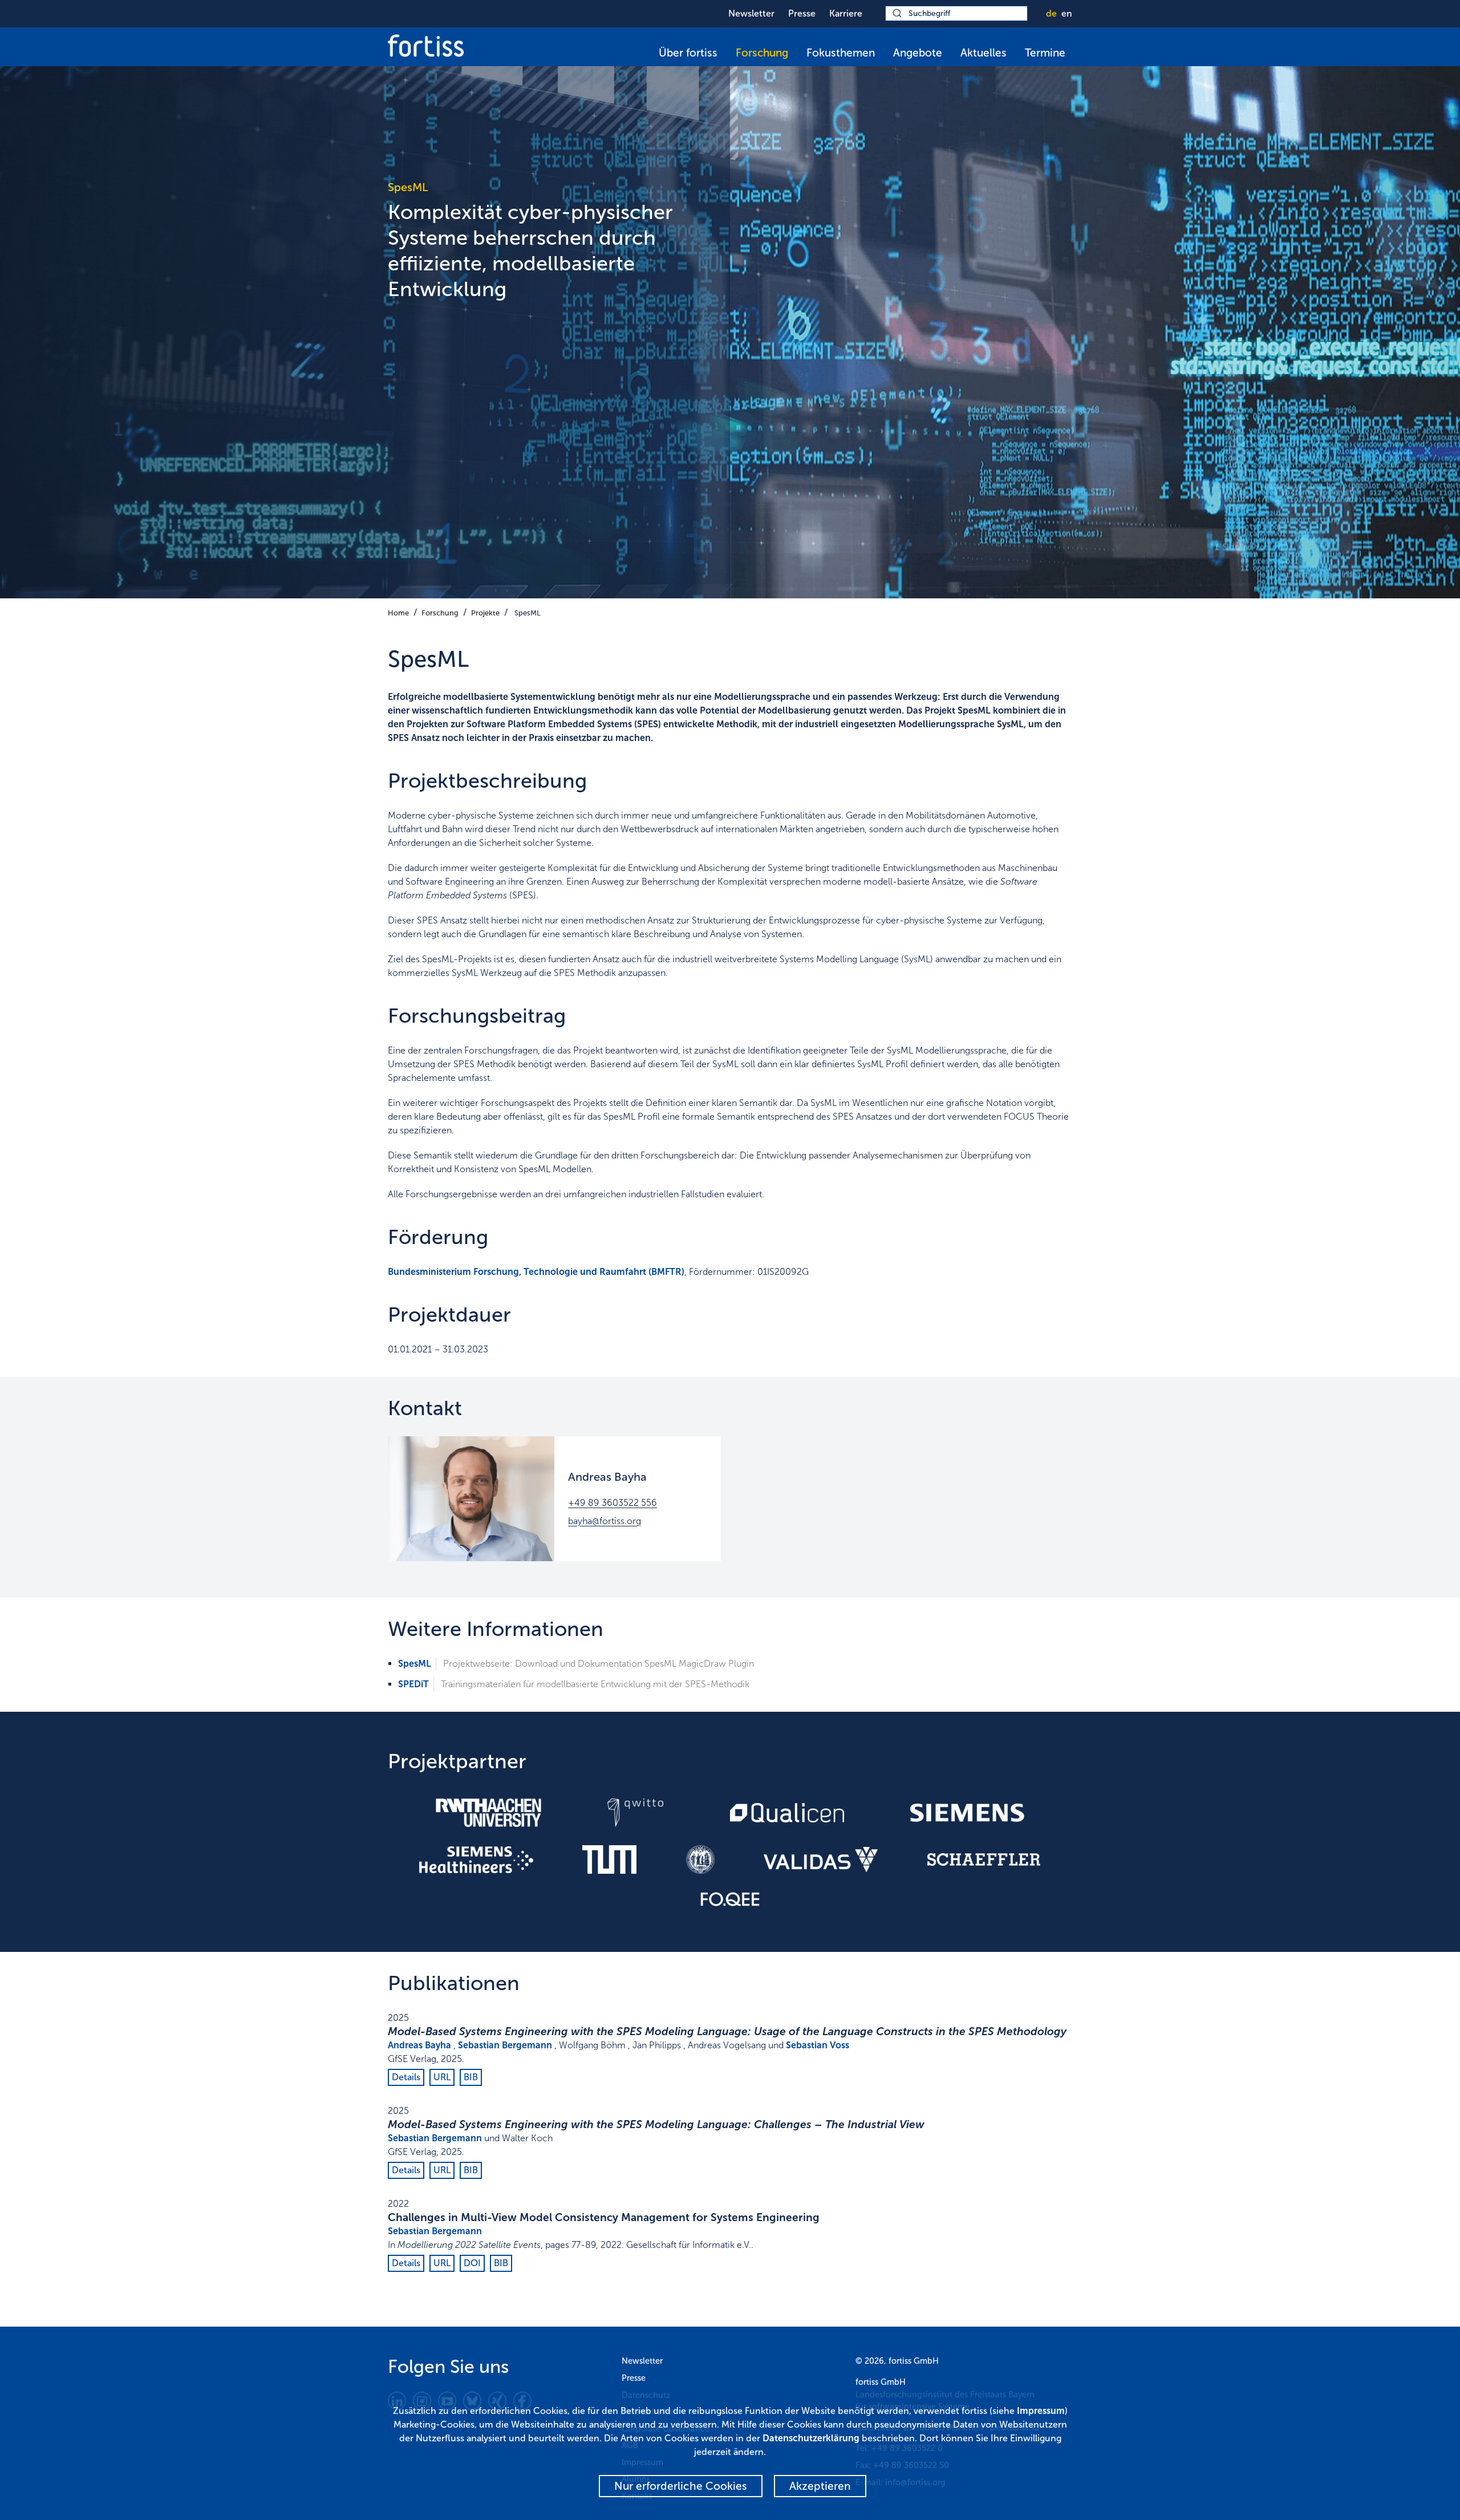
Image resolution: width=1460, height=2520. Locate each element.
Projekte (485, 613)
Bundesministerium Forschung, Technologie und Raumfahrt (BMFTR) (536, 1272)
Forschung (762, 53)
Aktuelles (984, 53)
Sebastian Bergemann (505, 2045)
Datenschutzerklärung (811, 2438)
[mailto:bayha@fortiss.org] (471, 1499)
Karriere (846, 13)
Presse (802, 13)
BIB (471, 2077)
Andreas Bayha (419, 2045)
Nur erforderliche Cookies (681, 2486)
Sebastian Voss (818, 2045)
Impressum (1041, 2411)
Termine (1045, 53)
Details (406, 2077)
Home (398, 613)
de (1051, 13)
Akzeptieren (820, 2486)
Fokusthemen (841, 53)
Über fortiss (688, 53)
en (1067, 13)
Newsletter (751, 13)
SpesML (528, 613)
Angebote (918, 53)
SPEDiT (413, 1684)
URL (442, 2077)
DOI (472, 2263)
